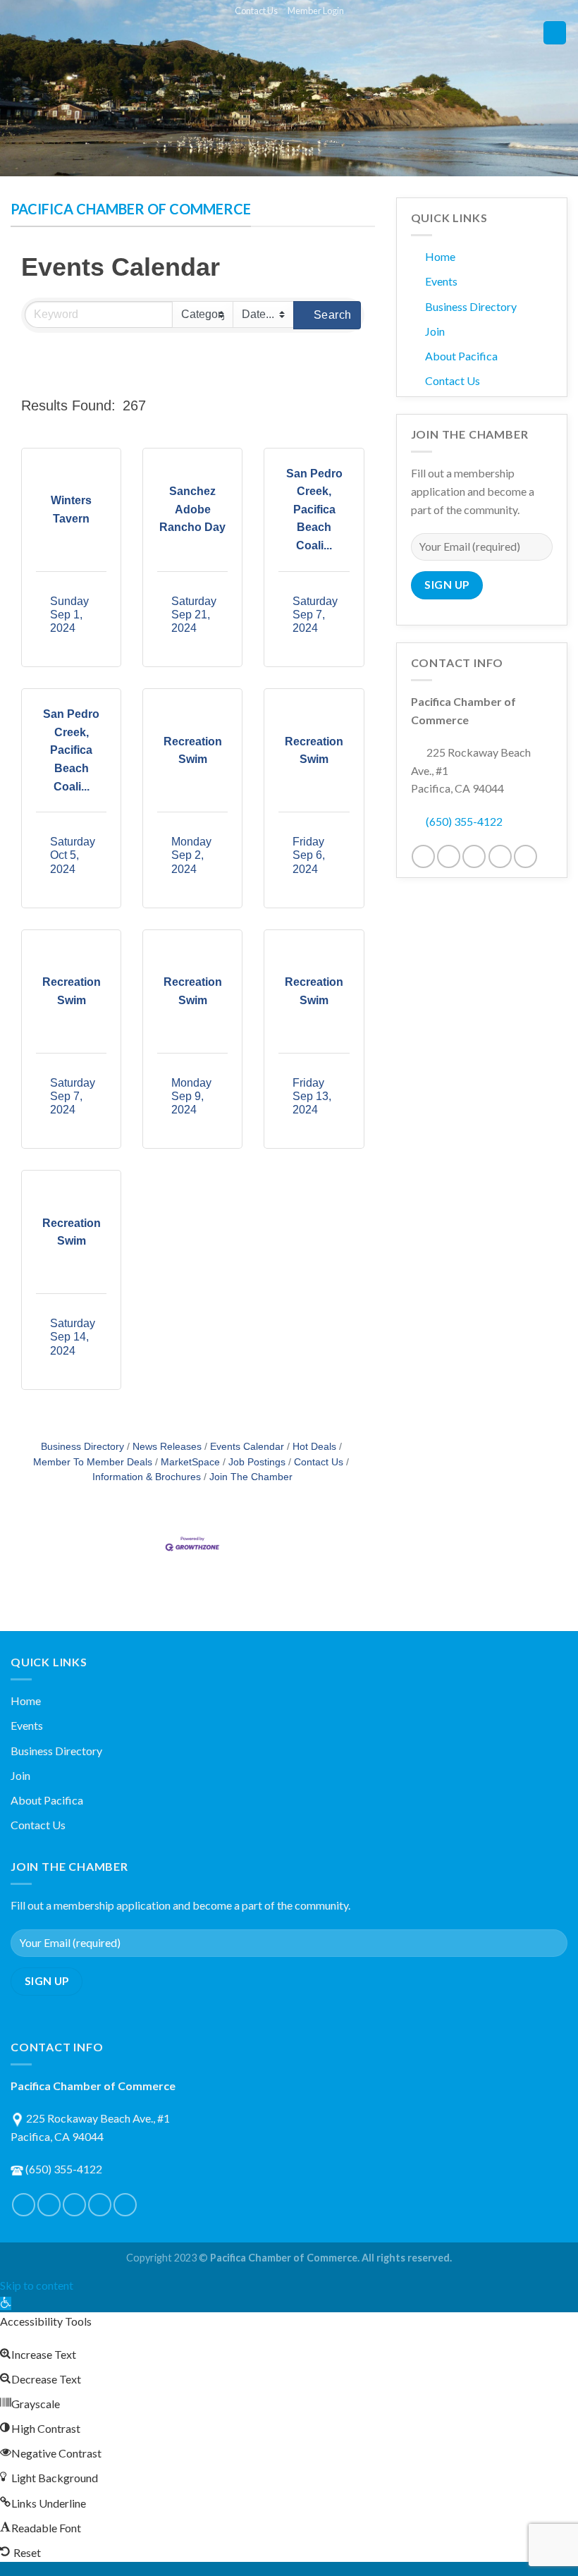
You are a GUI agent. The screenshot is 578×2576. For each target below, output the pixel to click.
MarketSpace (190, 1462)
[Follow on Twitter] (449, 856)
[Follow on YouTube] (525, 856)
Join (435, 331)
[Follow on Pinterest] (474, 856)
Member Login (316, 11)
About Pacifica (461, 356)
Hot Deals (314, 1447)
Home (440, 256)
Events (441, 281)
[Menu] (555, 33)
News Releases (167, 1447)
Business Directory (82, 1447)
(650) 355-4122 (464, 821)
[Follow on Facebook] (423, 856)
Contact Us (256, 11)
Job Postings (257, 1462)
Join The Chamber (251, 1477)
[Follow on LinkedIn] (500, 856)
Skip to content (37, 2285)
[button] (260, 405)
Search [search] (333, 315)
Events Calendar (247, 1447)
